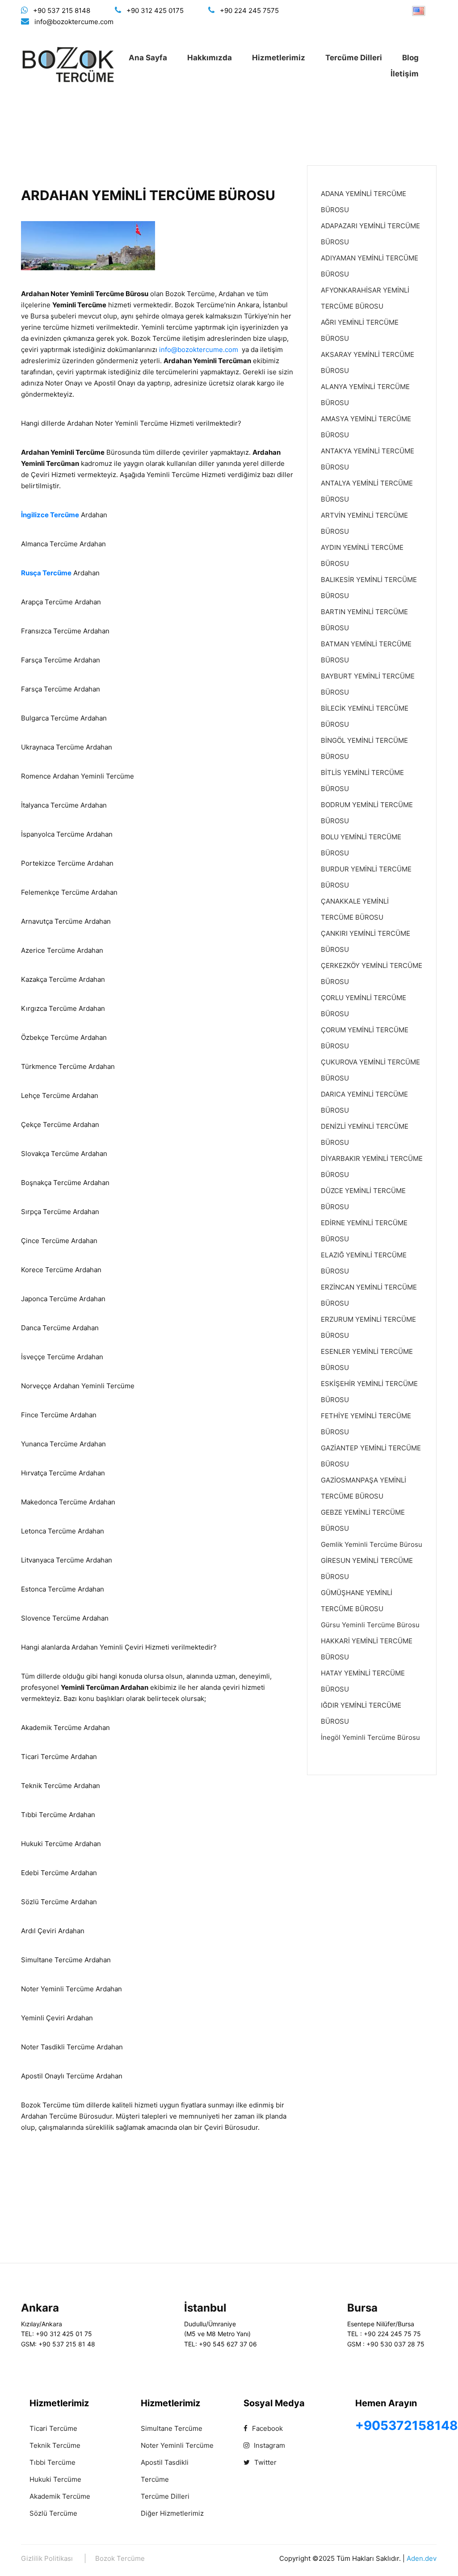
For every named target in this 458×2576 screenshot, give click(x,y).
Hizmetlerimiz (279, 58)
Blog (410, 58)
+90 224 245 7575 (249, 10)
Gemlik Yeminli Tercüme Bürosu (372, 1544)
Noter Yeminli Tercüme (177, 2445)
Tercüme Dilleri (354, 58)
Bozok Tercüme (120, 2558)
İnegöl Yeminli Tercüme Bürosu (370, 1737)
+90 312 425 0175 (155, 10)
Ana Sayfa (148, 58)
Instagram (269, 2445)
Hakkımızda (210, 58)
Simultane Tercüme (172, 2428)
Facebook (267, 2428)
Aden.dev (422, 2558)
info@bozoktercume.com (74, 22)
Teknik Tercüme (55, 2445)
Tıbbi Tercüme (53, 2462)
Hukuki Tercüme (55, 2479)
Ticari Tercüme (53, 2428)
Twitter (265, 2462)
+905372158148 (407, 2425)
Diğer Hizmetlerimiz (172, 2513)
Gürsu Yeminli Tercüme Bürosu (370, 1625)
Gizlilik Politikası (47, 2558)
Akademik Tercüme (60, 2496)
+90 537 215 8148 (62, 10)
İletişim (405, 74)
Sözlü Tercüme (53, 2513)
